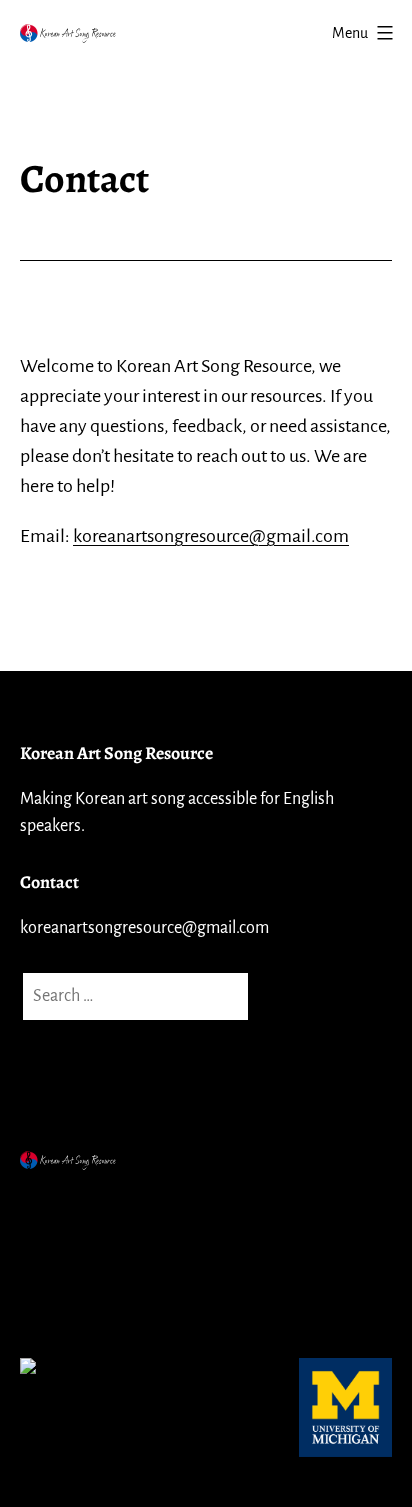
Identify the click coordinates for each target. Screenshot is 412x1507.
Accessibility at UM (93, 1303)
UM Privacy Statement (105, 1253)
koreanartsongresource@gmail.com (211, 536)
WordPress (199, 1204)
